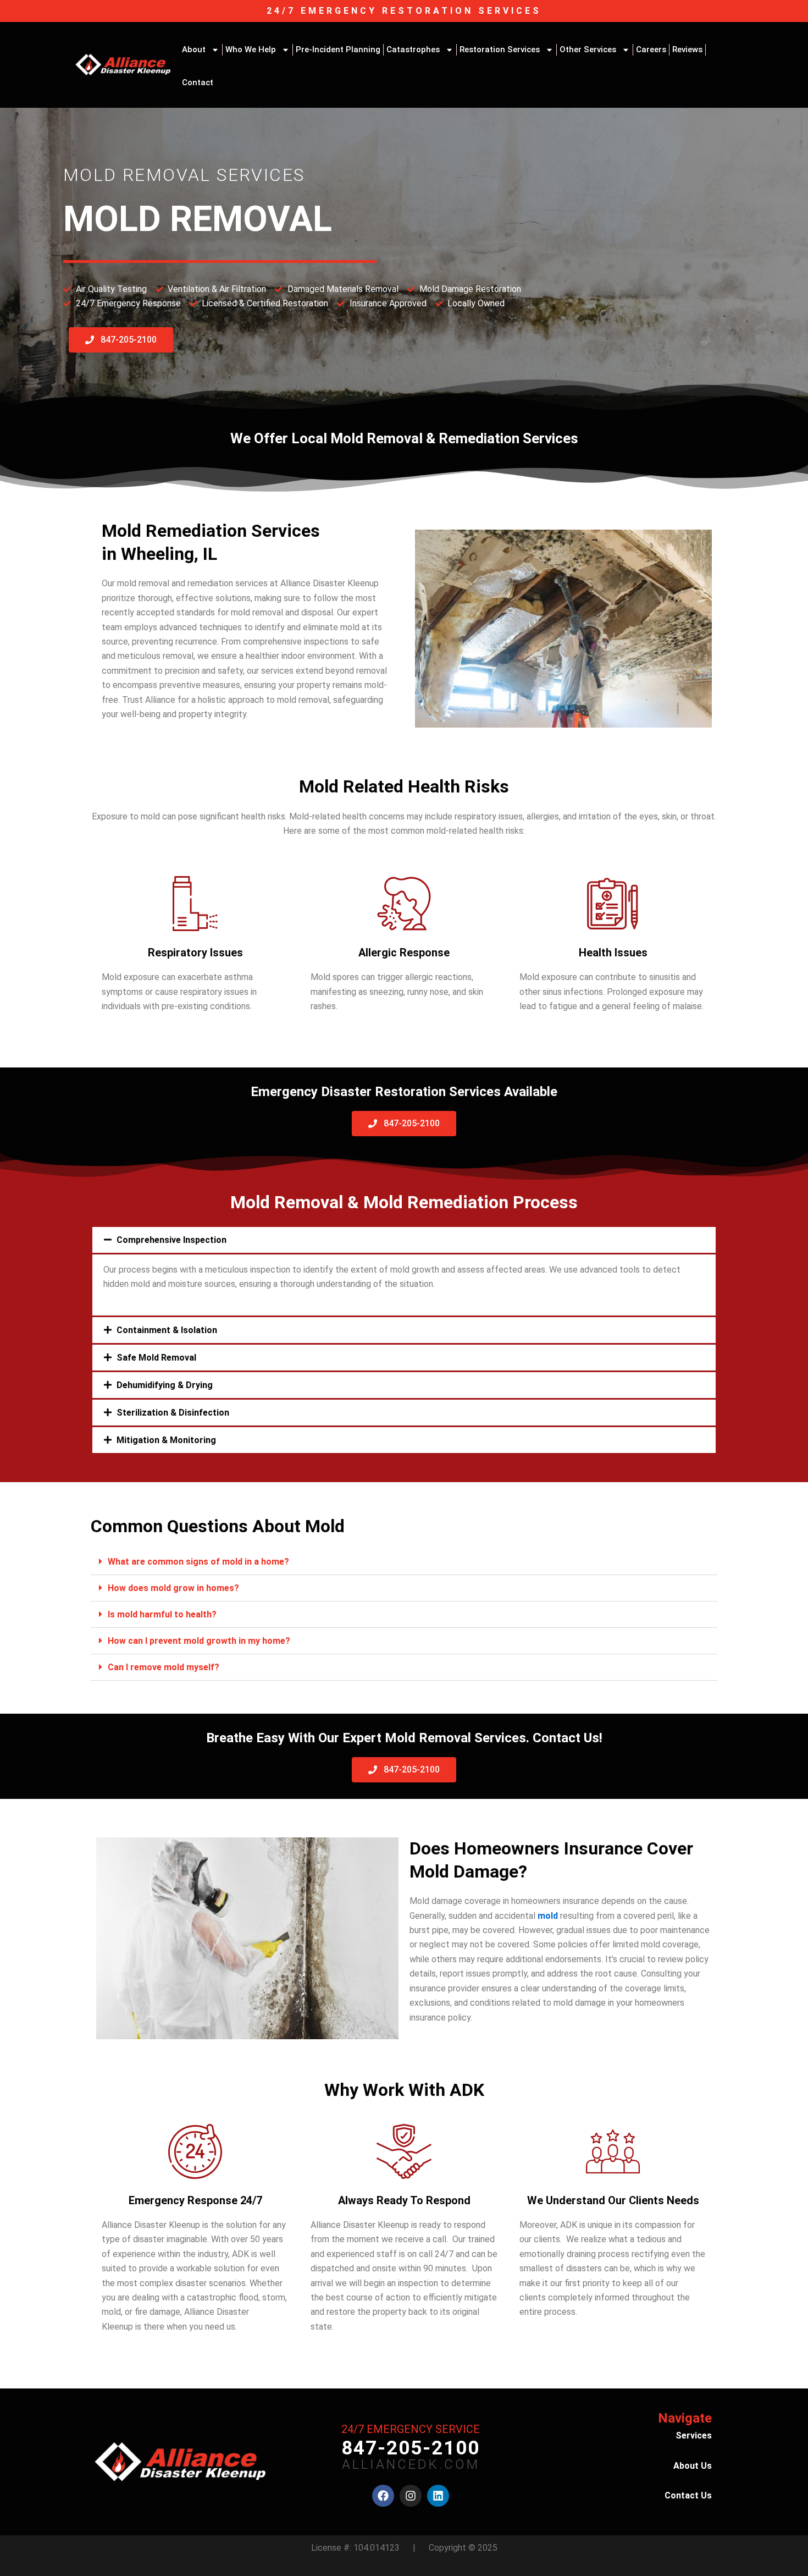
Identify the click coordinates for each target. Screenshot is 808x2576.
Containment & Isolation (167, 1330)
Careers (651, 49)
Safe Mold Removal (156, 1358)
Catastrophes (413, 49)
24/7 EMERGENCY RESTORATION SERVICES (404, 11)
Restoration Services (500, 49)
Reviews (687, 49)
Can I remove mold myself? (164, 1667)
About (194, 49)
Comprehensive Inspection (171, 1240)
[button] (404, 1240)
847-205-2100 (411, 2448)
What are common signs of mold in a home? (198, 1562)
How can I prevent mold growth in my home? (199, 1641)
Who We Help (251, 49)
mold (548, 1916)
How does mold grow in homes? (173, 1588)
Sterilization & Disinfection (173, 1413)
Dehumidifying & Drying (165, 1385)
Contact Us (688, 2495)
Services (694, 2435)
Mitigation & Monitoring (166, 1440)
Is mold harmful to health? (162, 1614)
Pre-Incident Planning (338, 49)
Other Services (588, 49)
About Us (693, 2466)
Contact (198, 82)
